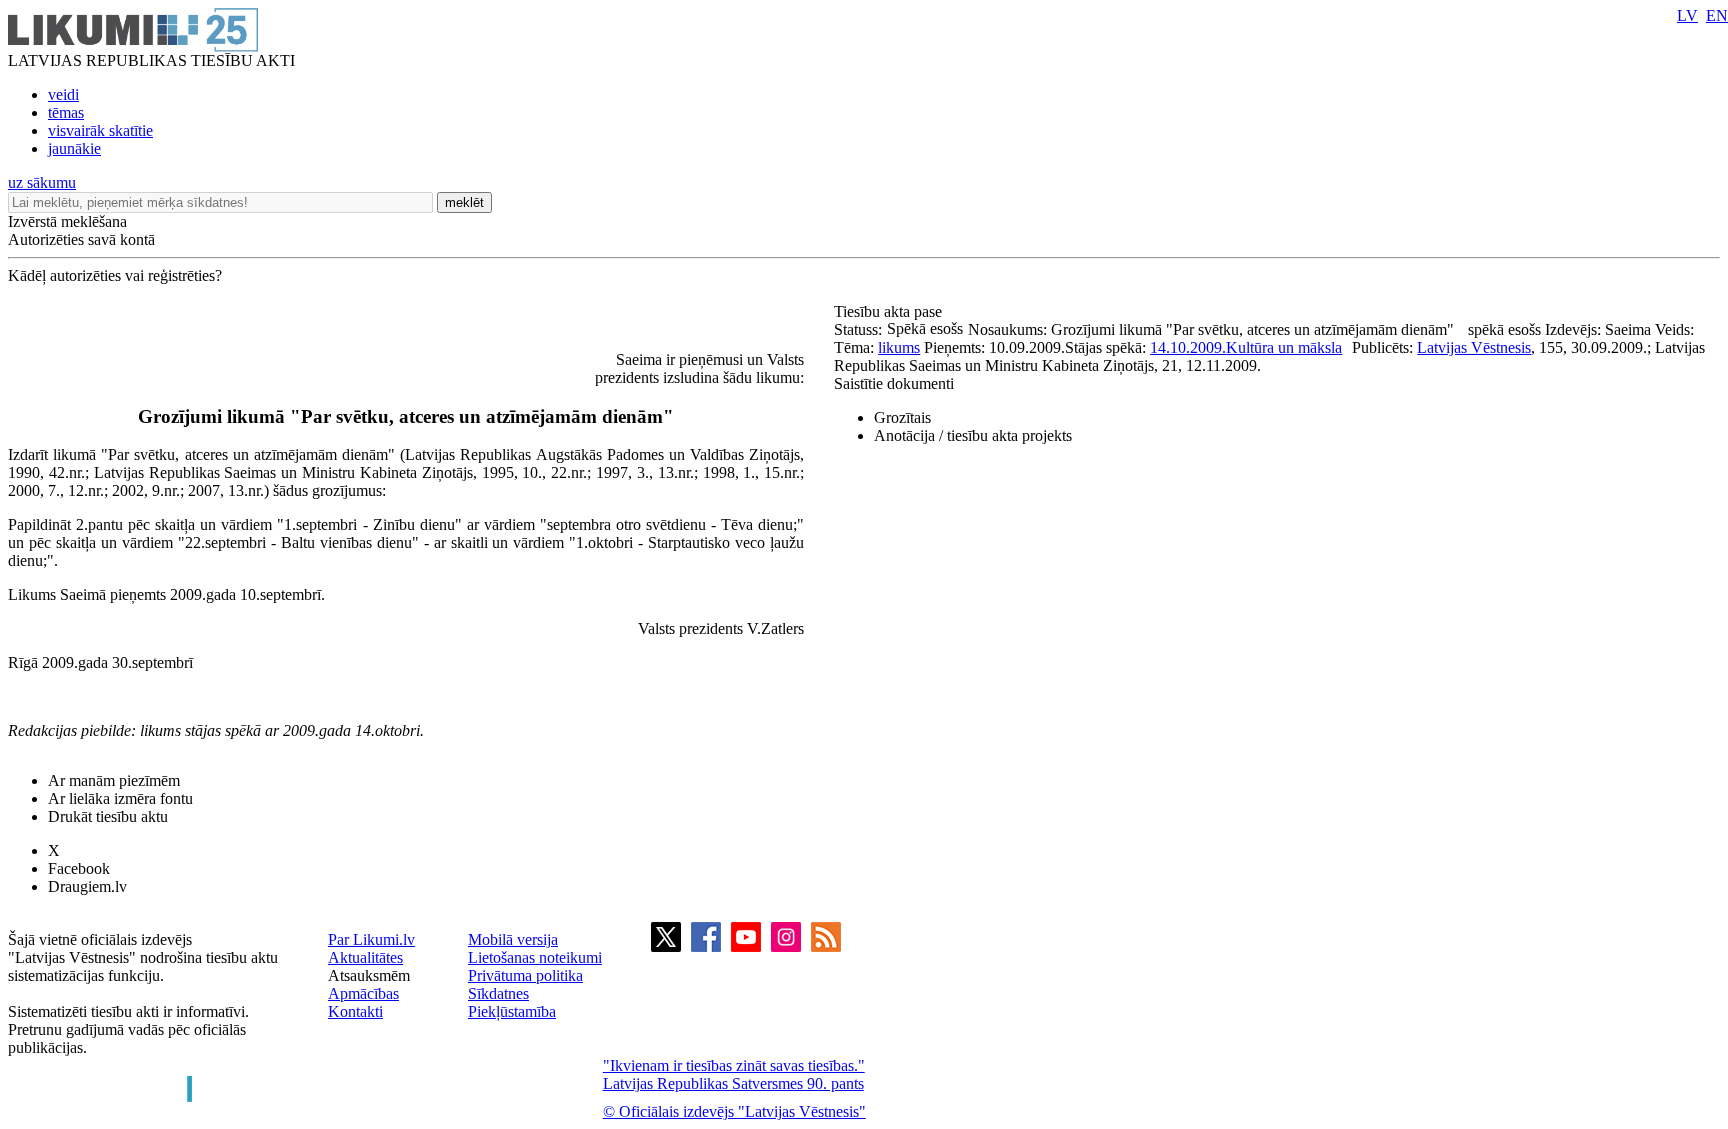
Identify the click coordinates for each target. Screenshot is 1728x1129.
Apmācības (363, 993)
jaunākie (74, 148)
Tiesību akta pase (890, 311)
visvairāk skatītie (100, 130)
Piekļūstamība (512, 1011)
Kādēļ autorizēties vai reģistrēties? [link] (115, 275)
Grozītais (902, 417)
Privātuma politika (525, 975)
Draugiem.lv (87, 886)
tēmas (66, 112)
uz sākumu (42, 182)
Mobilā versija (513, 939)
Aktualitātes (365, 957)
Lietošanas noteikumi (535, 957)
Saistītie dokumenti (894, 383)
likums (899, 347)
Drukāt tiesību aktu (108, 816)
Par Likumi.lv (371, 939)
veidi (63, 94)
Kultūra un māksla (1284, 347)
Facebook (79, 868)
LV (1687, 15)
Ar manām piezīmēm (114, 780)
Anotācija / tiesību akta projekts (973, 435)
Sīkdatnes (498, 993)
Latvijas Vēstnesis (1474, 347)
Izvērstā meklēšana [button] (67, 221)
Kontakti (355, 1011)
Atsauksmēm (369, 975)
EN (1717, 15)
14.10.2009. (1188, 347)
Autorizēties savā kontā (81, 239)
